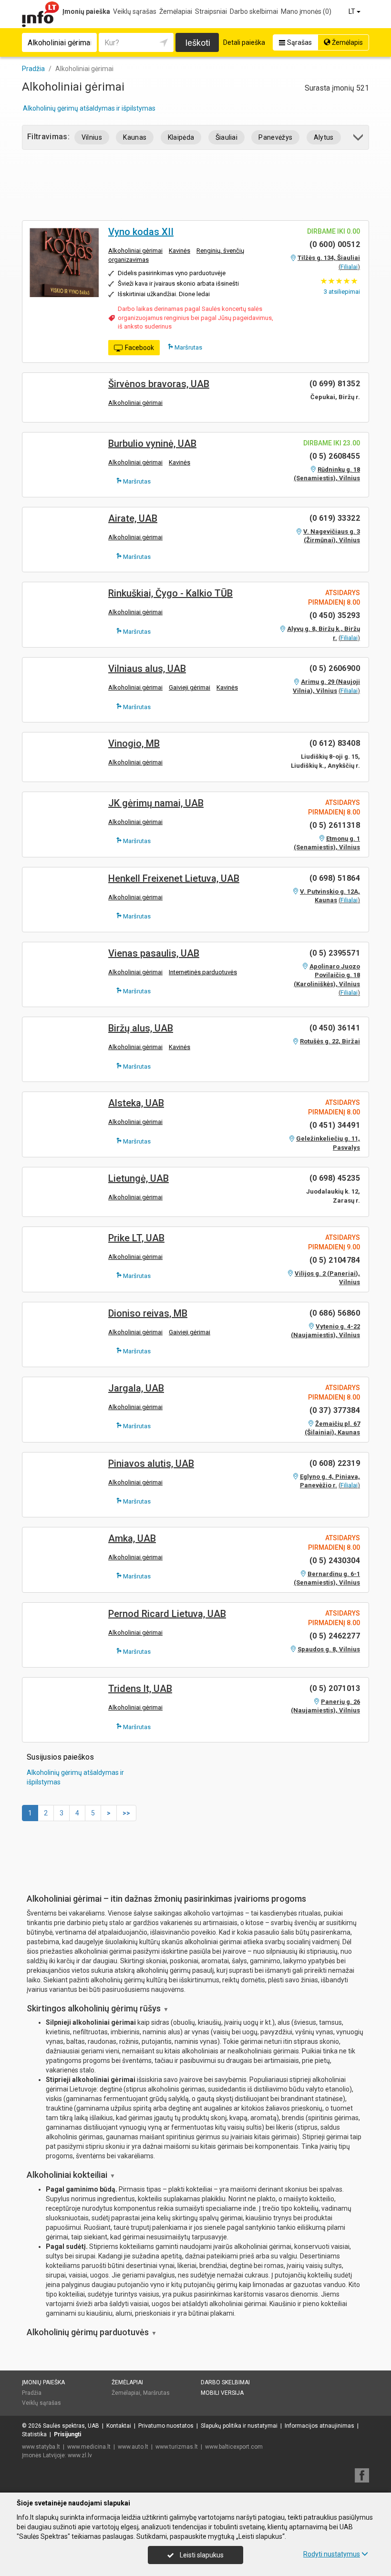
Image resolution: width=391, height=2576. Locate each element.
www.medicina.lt (89, 2447)
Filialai (349, 267)
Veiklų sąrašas (135, 11)
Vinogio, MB (134, 743)
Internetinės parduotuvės (203, 972)
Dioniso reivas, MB (148, 1313)
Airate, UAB (133, 518)
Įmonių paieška (86, 11)
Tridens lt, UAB (140, 1689)
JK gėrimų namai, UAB (156, 803)
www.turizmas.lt (177, 2447)
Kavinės (180, 251)
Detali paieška (244, 42)
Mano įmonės (306, 11)
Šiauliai (227, 137)
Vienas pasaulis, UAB (154, 953)
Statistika (34, 2434)
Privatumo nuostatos (166, 2426)
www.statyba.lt (41, 2447)
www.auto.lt (133, 2447)
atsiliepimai (342, 292)
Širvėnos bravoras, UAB (159, 384)
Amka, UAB (132, 1538)
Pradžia (32, 2393)
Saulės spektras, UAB (71, 2426)
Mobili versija (222, 2393)
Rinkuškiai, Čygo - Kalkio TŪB (170, 593)
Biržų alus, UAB (141, 1028)
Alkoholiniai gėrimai (135, 251)
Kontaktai (119, 2426)
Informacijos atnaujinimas (319, 2426)
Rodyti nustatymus (332, 2554)
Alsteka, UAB (136, 1103)
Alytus (324, 137)
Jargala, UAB (136, 1388)
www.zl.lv (80, 2455)
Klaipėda (181, 137)
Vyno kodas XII (141, 232)
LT (353, 11)
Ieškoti (198, 43)
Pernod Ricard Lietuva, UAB (167, 1614)
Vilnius (92, 137)
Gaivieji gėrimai (190, 687)
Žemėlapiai (176, 11)
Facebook (139, 348)
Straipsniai (211, 11)
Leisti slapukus (201, 2555)
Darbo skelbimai (254, 11)
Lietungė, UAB (139, 1178)
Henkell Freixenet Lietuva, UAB (174, 878)
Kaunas (135, 137)
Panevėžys (275, 137)
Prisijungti (67, 2434)
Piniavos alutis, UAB (151, 1463)
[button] (359, 139)
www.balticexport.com (234, 2447)
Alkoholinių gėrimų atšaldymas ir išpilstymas (89, 108)
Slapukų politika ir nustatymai (239, 2426)
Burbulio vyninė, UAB (152, 443)
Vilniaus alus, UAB (147, 669)
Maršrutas (188, 347)
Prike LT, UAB (136, 1238)
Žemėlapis (347, 42)
